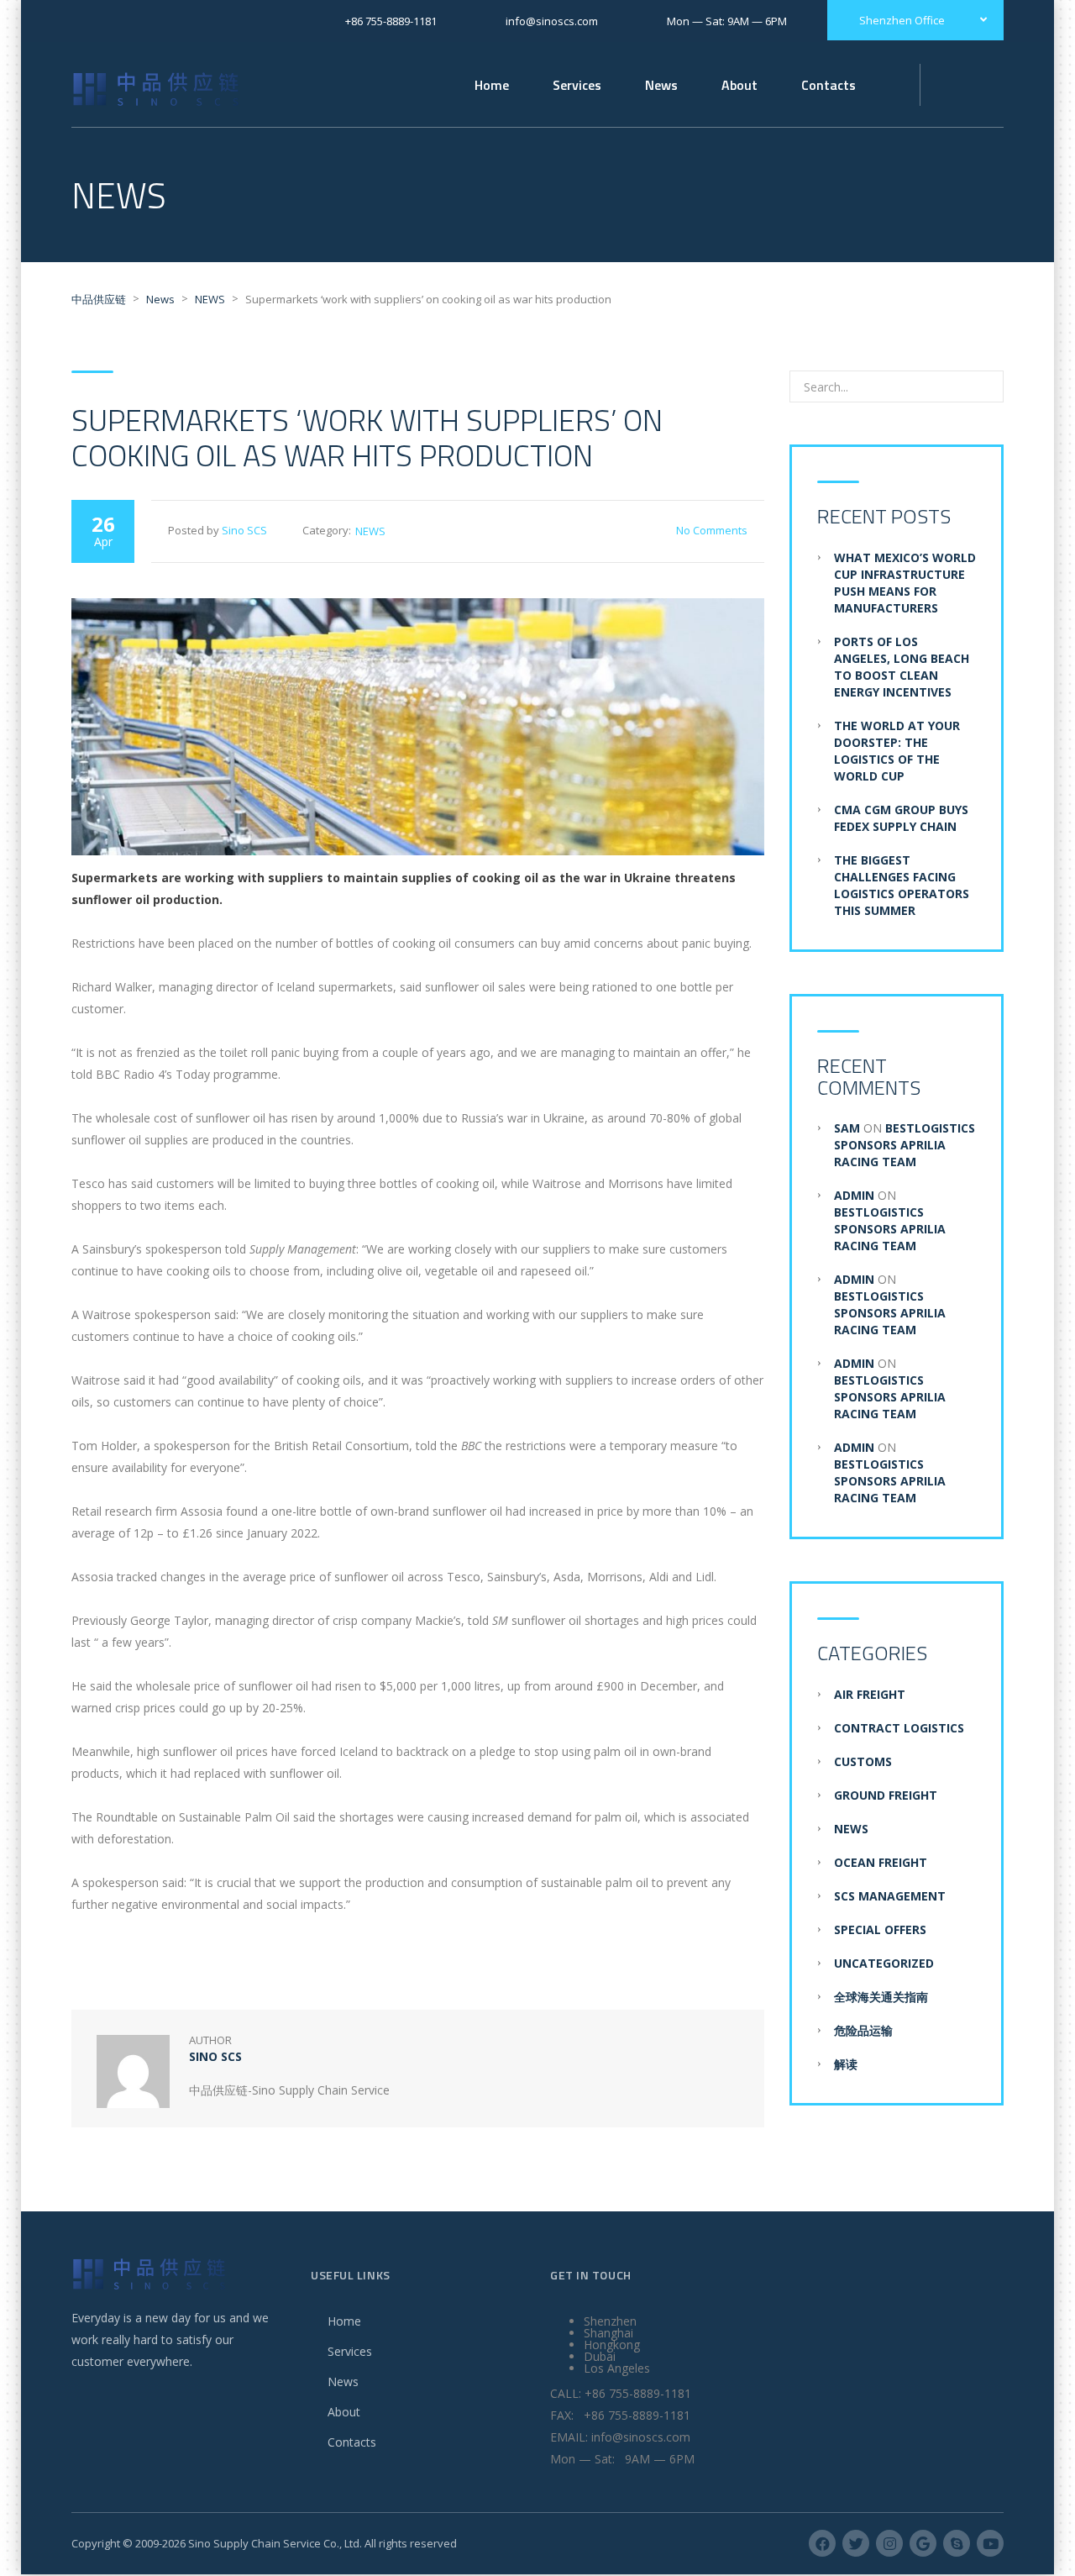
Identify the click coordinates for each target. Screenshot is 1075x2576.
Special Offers (880, 1929)
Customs (863, 1761)
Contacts (352, 2442)
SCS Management (890, 1896)
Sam (847, 1128)
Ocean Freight (881, 1862)
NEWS (370, 531)
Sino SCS (244, 530)
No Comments (712, 530)
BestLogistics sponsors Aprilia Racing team (905, 1145)
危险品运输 (863, 2030)
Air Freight (870, 1694)
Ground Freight (886, 1795)
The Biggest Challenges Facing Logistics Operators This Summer (902, 885)
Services (350, 2351)
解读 (846, 2064)
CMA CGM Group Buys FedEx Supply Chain (901, 818)
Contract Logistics (899, 1728)
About (344, 2412)
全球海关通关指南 (881, 1997)
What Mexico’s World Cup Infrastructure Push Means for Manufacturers (905, 583)
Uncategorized (884, 1963)
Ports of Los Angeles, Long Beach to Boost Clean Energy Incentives (902, 667)
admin (854, 1195)
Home (492, 85)
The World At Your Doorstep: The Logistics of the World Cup (897, 751)
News (661, 85)
